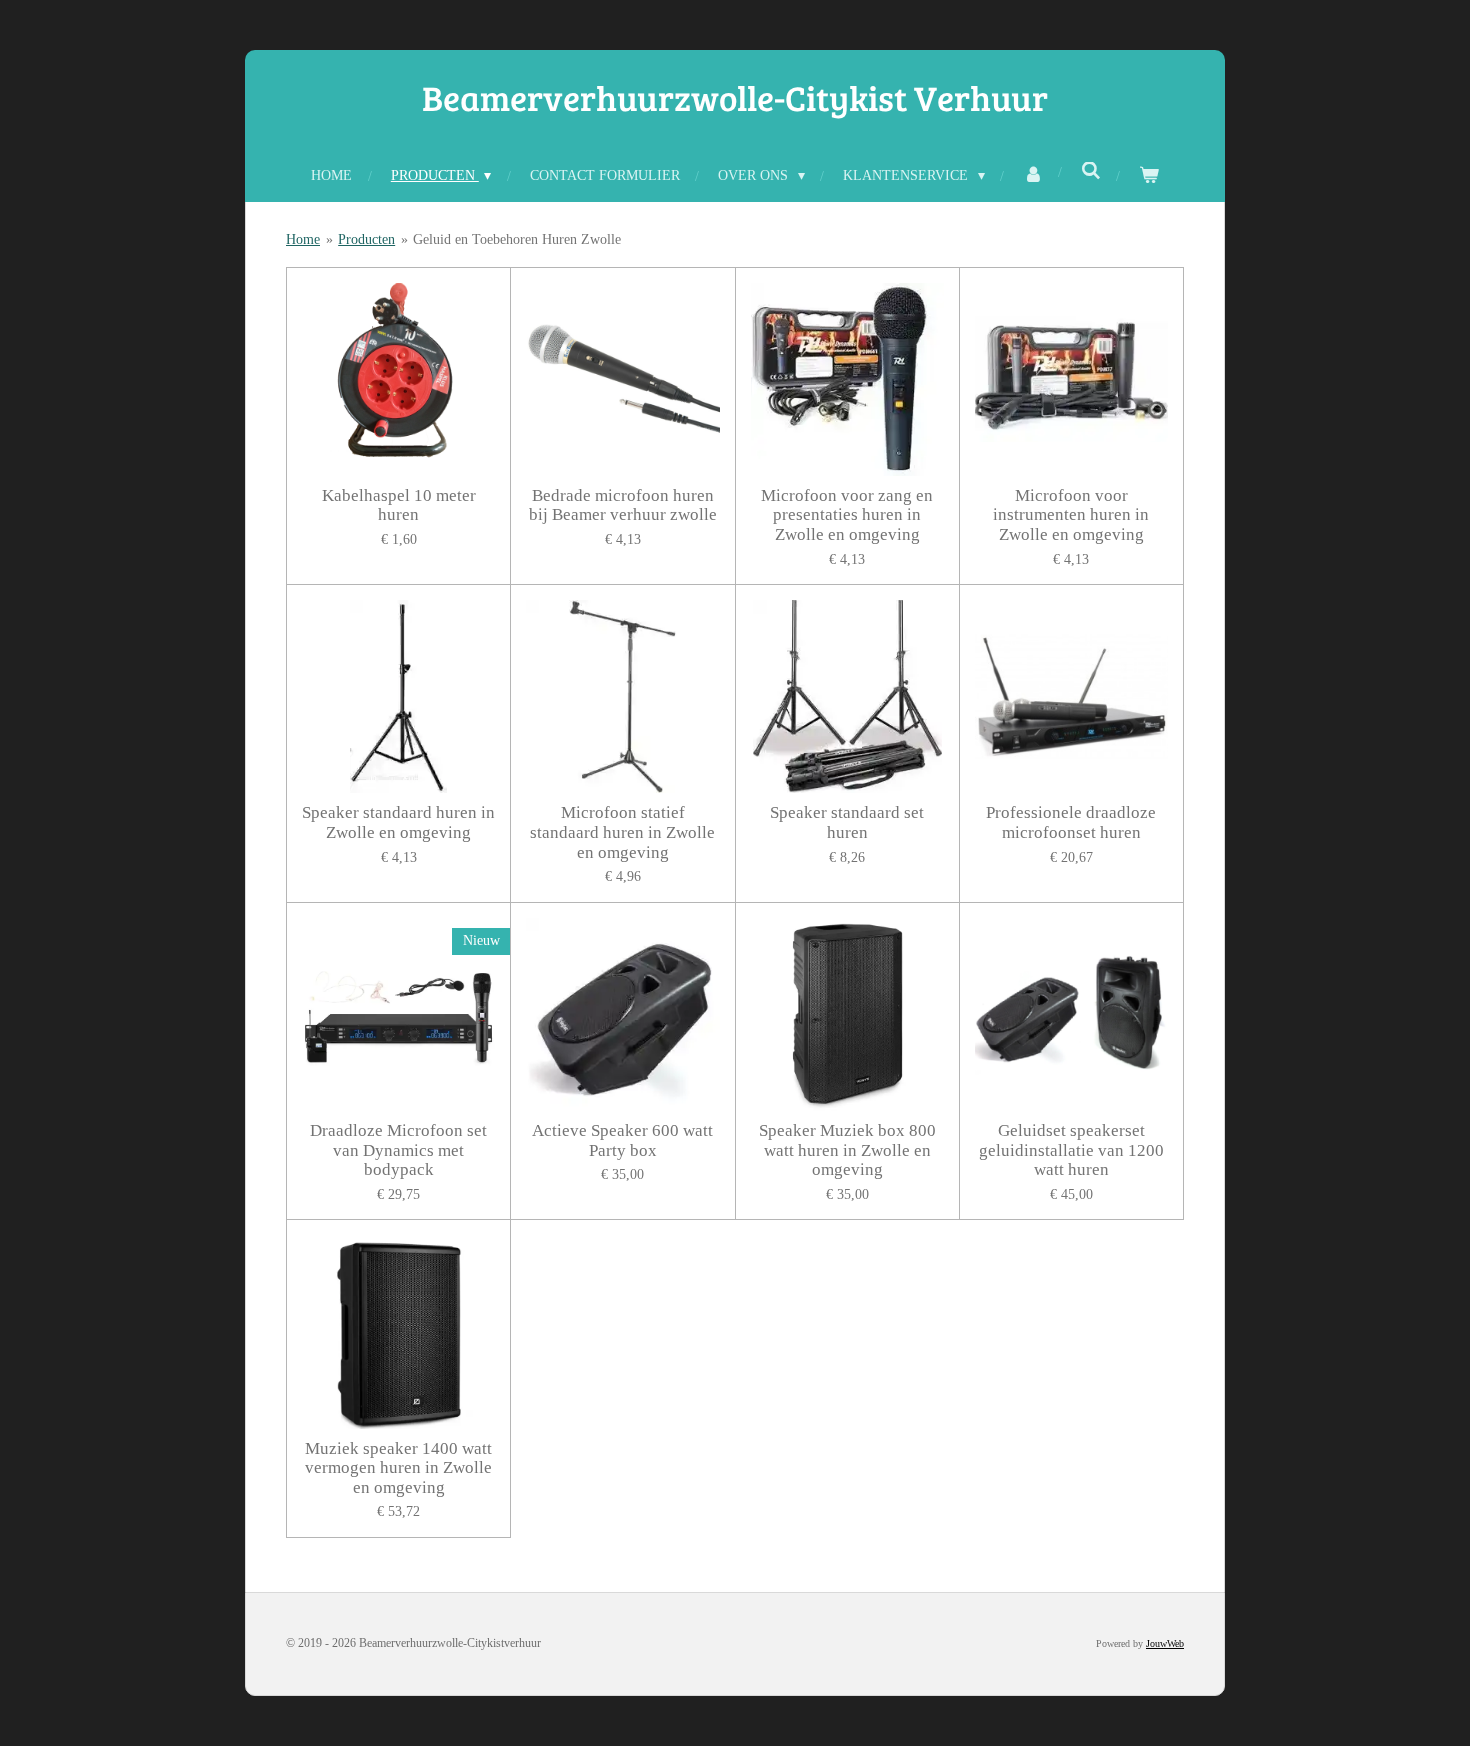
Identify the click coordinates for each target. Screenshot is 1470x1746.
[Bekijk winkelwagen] (1149, 175)
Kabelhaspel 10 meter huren (399, 505)
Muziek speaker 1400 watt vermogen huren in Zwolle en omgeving (398, 1468)
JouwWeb (1165, 1643)
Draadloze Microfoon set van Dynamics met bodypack (398, 1150)
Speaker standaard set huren (847, 822)
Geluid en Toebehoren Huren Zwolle (517, 239)
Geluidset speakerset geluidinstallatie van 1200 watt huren (1071, 1150)
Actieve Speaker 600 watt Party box (622, 1140)
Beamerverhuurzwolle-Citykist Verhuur (735, 97)
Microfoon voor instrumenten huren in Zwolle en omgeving (1071, 515)
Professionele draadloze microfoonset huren (1071, 822)
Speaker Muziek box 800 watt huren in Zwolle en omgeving (847, 1150)
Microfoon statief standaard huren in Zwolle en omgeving (622, 832)
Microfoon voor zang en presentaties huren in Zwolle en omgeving (847, 515)
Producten (366, 239)
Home (303, 239)
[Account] (1033, 175)
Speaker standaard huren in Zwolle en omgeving (398, 822)
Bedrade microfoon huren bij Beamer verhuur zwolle (623, 505)
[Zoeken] (1091, 172)
